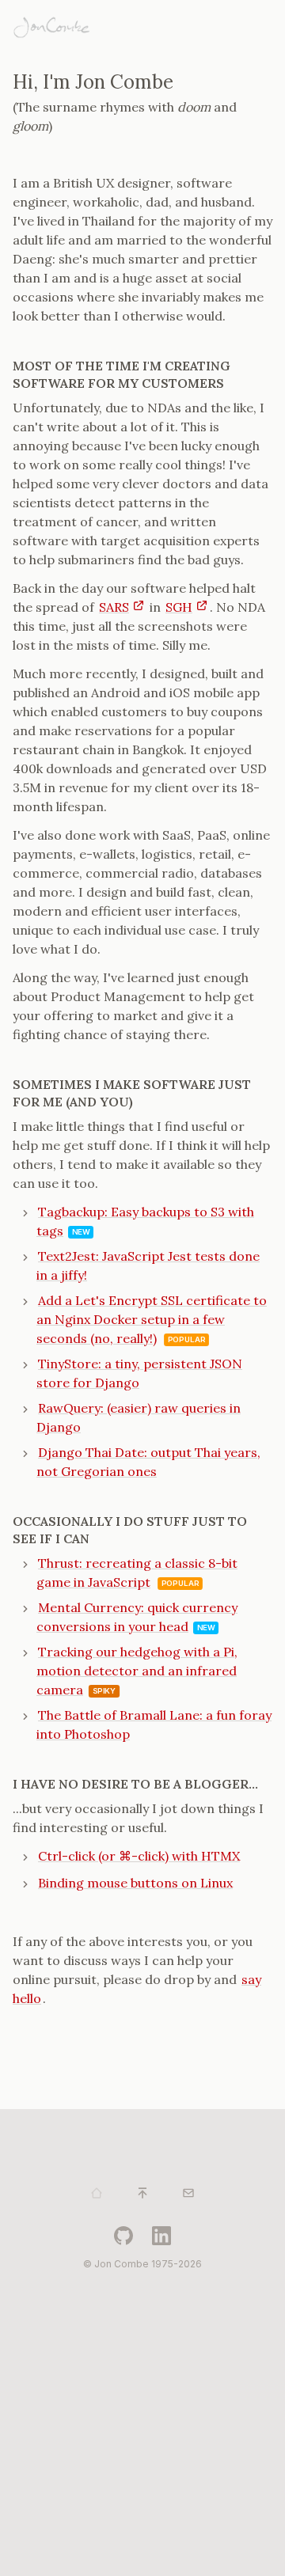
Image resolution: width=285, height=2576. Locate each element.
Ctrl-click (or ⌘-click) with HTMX (139, 1856)
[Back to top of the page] (142, 2193)
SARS (114, 607)
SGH (179, 607)
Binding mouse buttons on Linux (135, 1883)
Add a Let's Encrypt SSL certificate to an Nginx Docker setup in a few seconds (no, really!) (152, 1319)
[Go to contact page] (188, 2193)
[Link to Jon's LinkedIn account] (161, 2236)
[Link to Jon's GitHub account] (123, 2236)
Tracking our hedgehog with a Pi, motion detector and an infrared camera (137, 1671)
